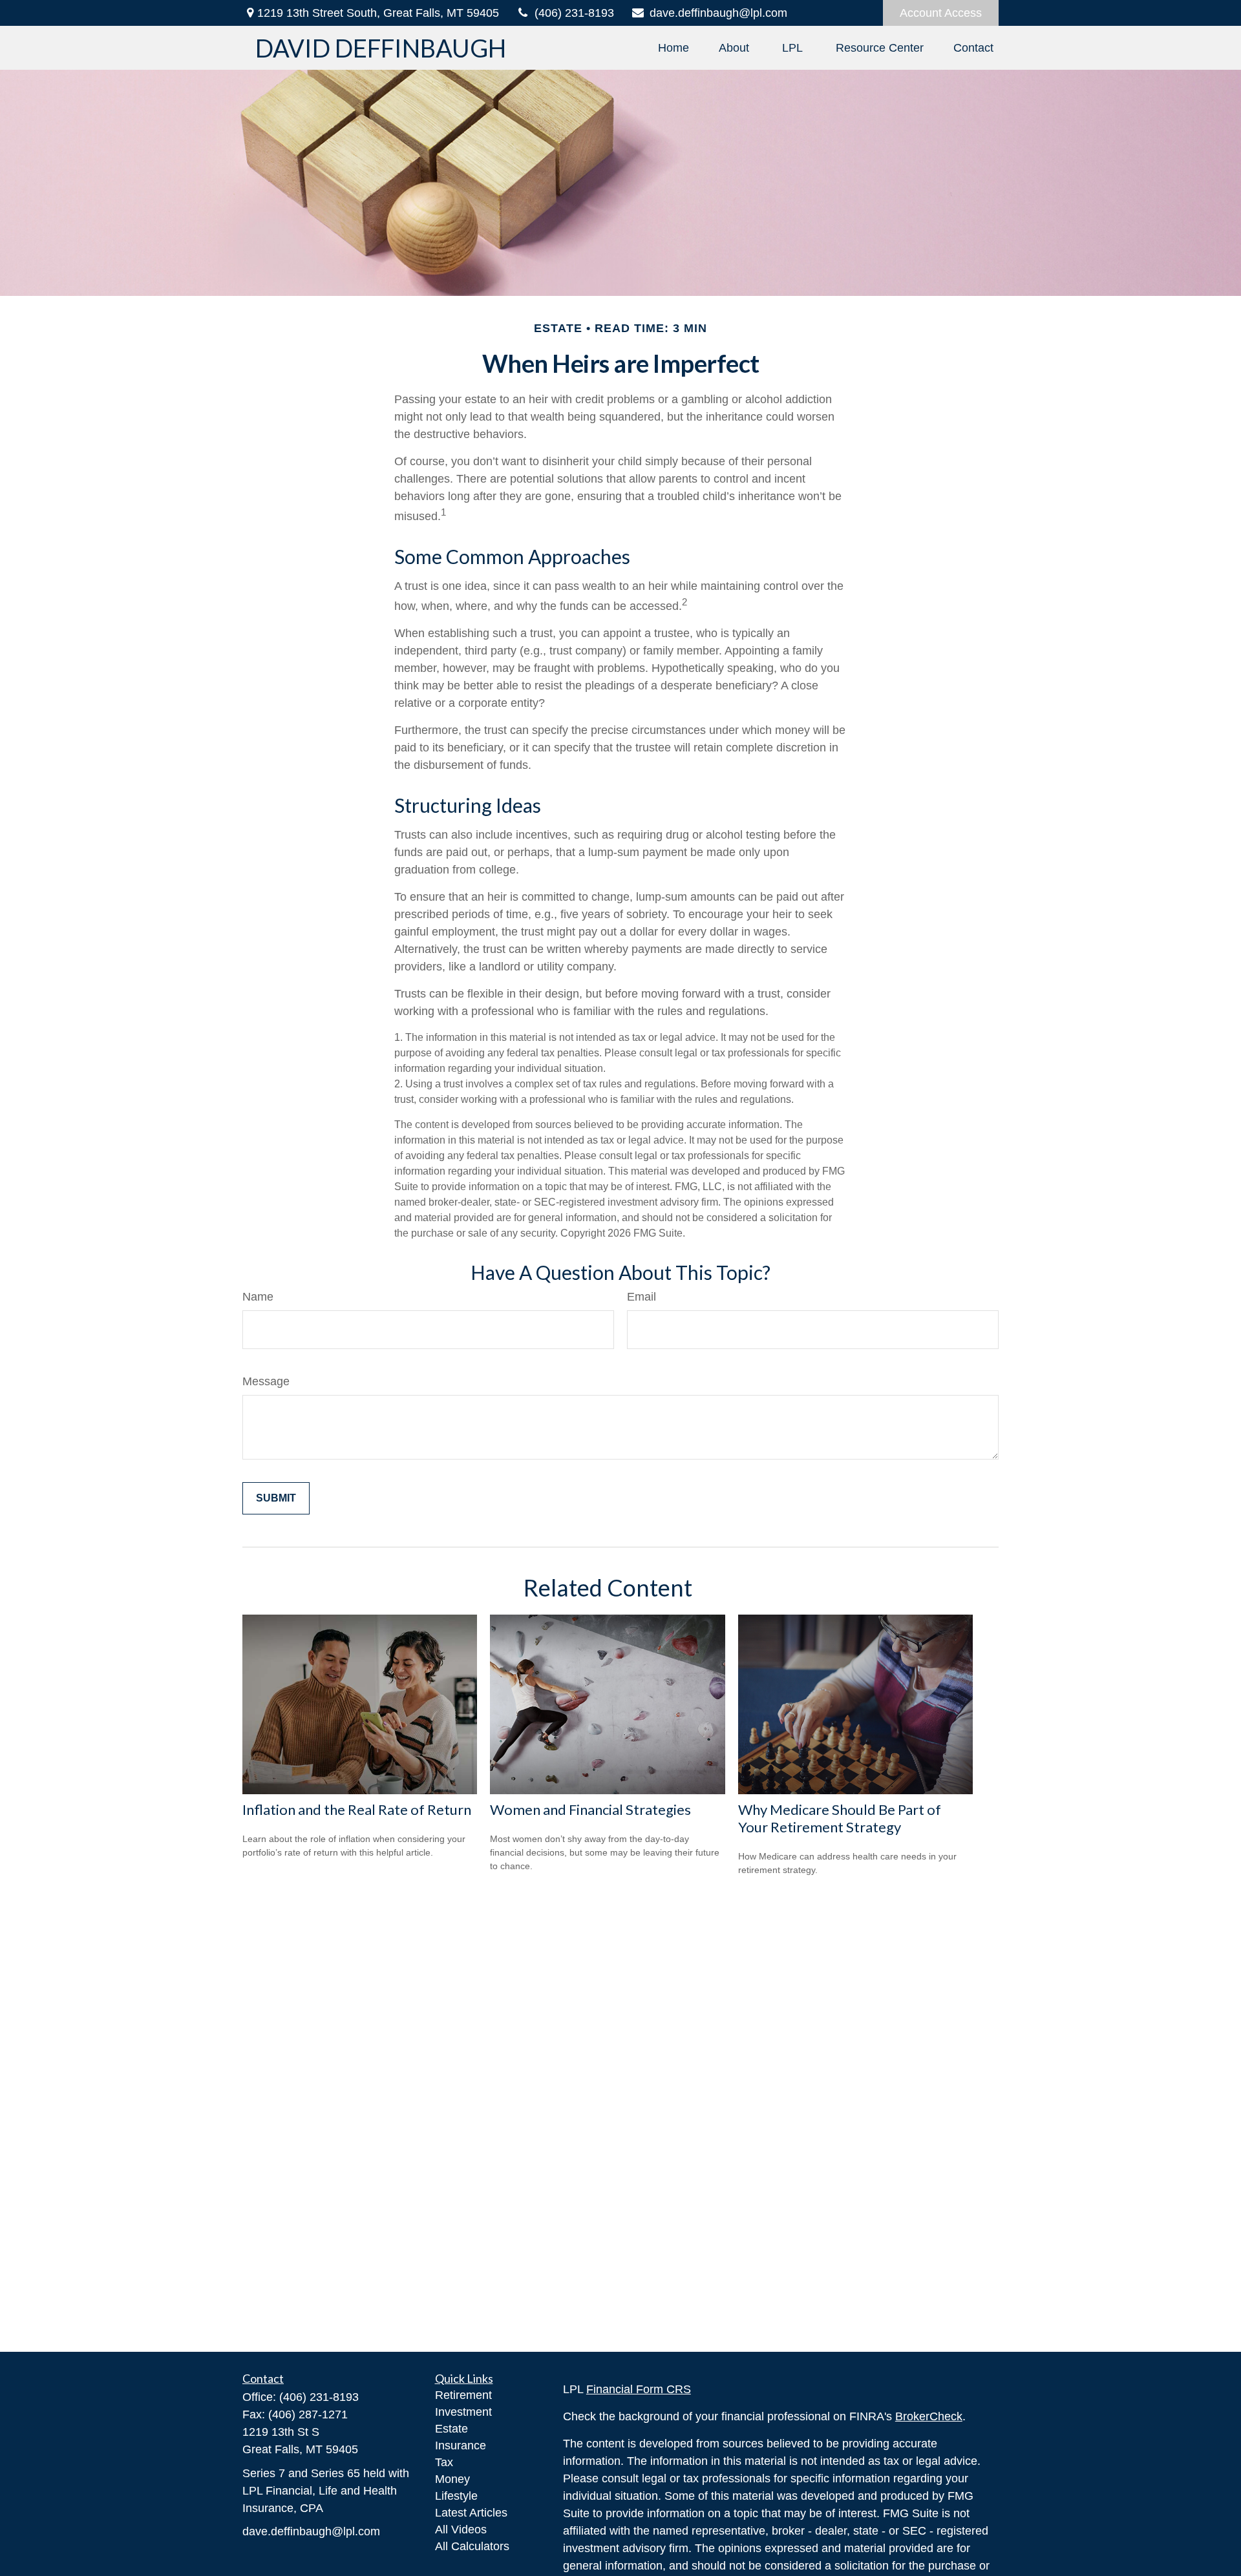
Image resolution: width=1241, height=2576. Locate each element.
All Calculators (472, 2546)
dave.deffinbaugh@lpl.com (718, 13)
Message (266, 1381)
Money (452, 2479)
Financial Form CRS (639, 2389)
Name (258, 1297)
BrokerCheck (929, 2416)
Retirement (463, 2395)
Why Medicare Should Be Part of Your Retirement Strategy (840, 1818)
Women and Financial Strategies (590, 1809)
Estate (451, 2429)
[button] (674, 48)
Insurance (461, 2445)
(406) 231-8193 (574, 13)
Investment (463, 2412)
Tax (444, 2462)
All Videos (461, 2529)
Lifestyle (456, 2496)
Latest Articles (471, 2513)
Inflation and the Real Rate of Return (357, 1809)
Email (642, 1297)
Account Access (941, 13)
